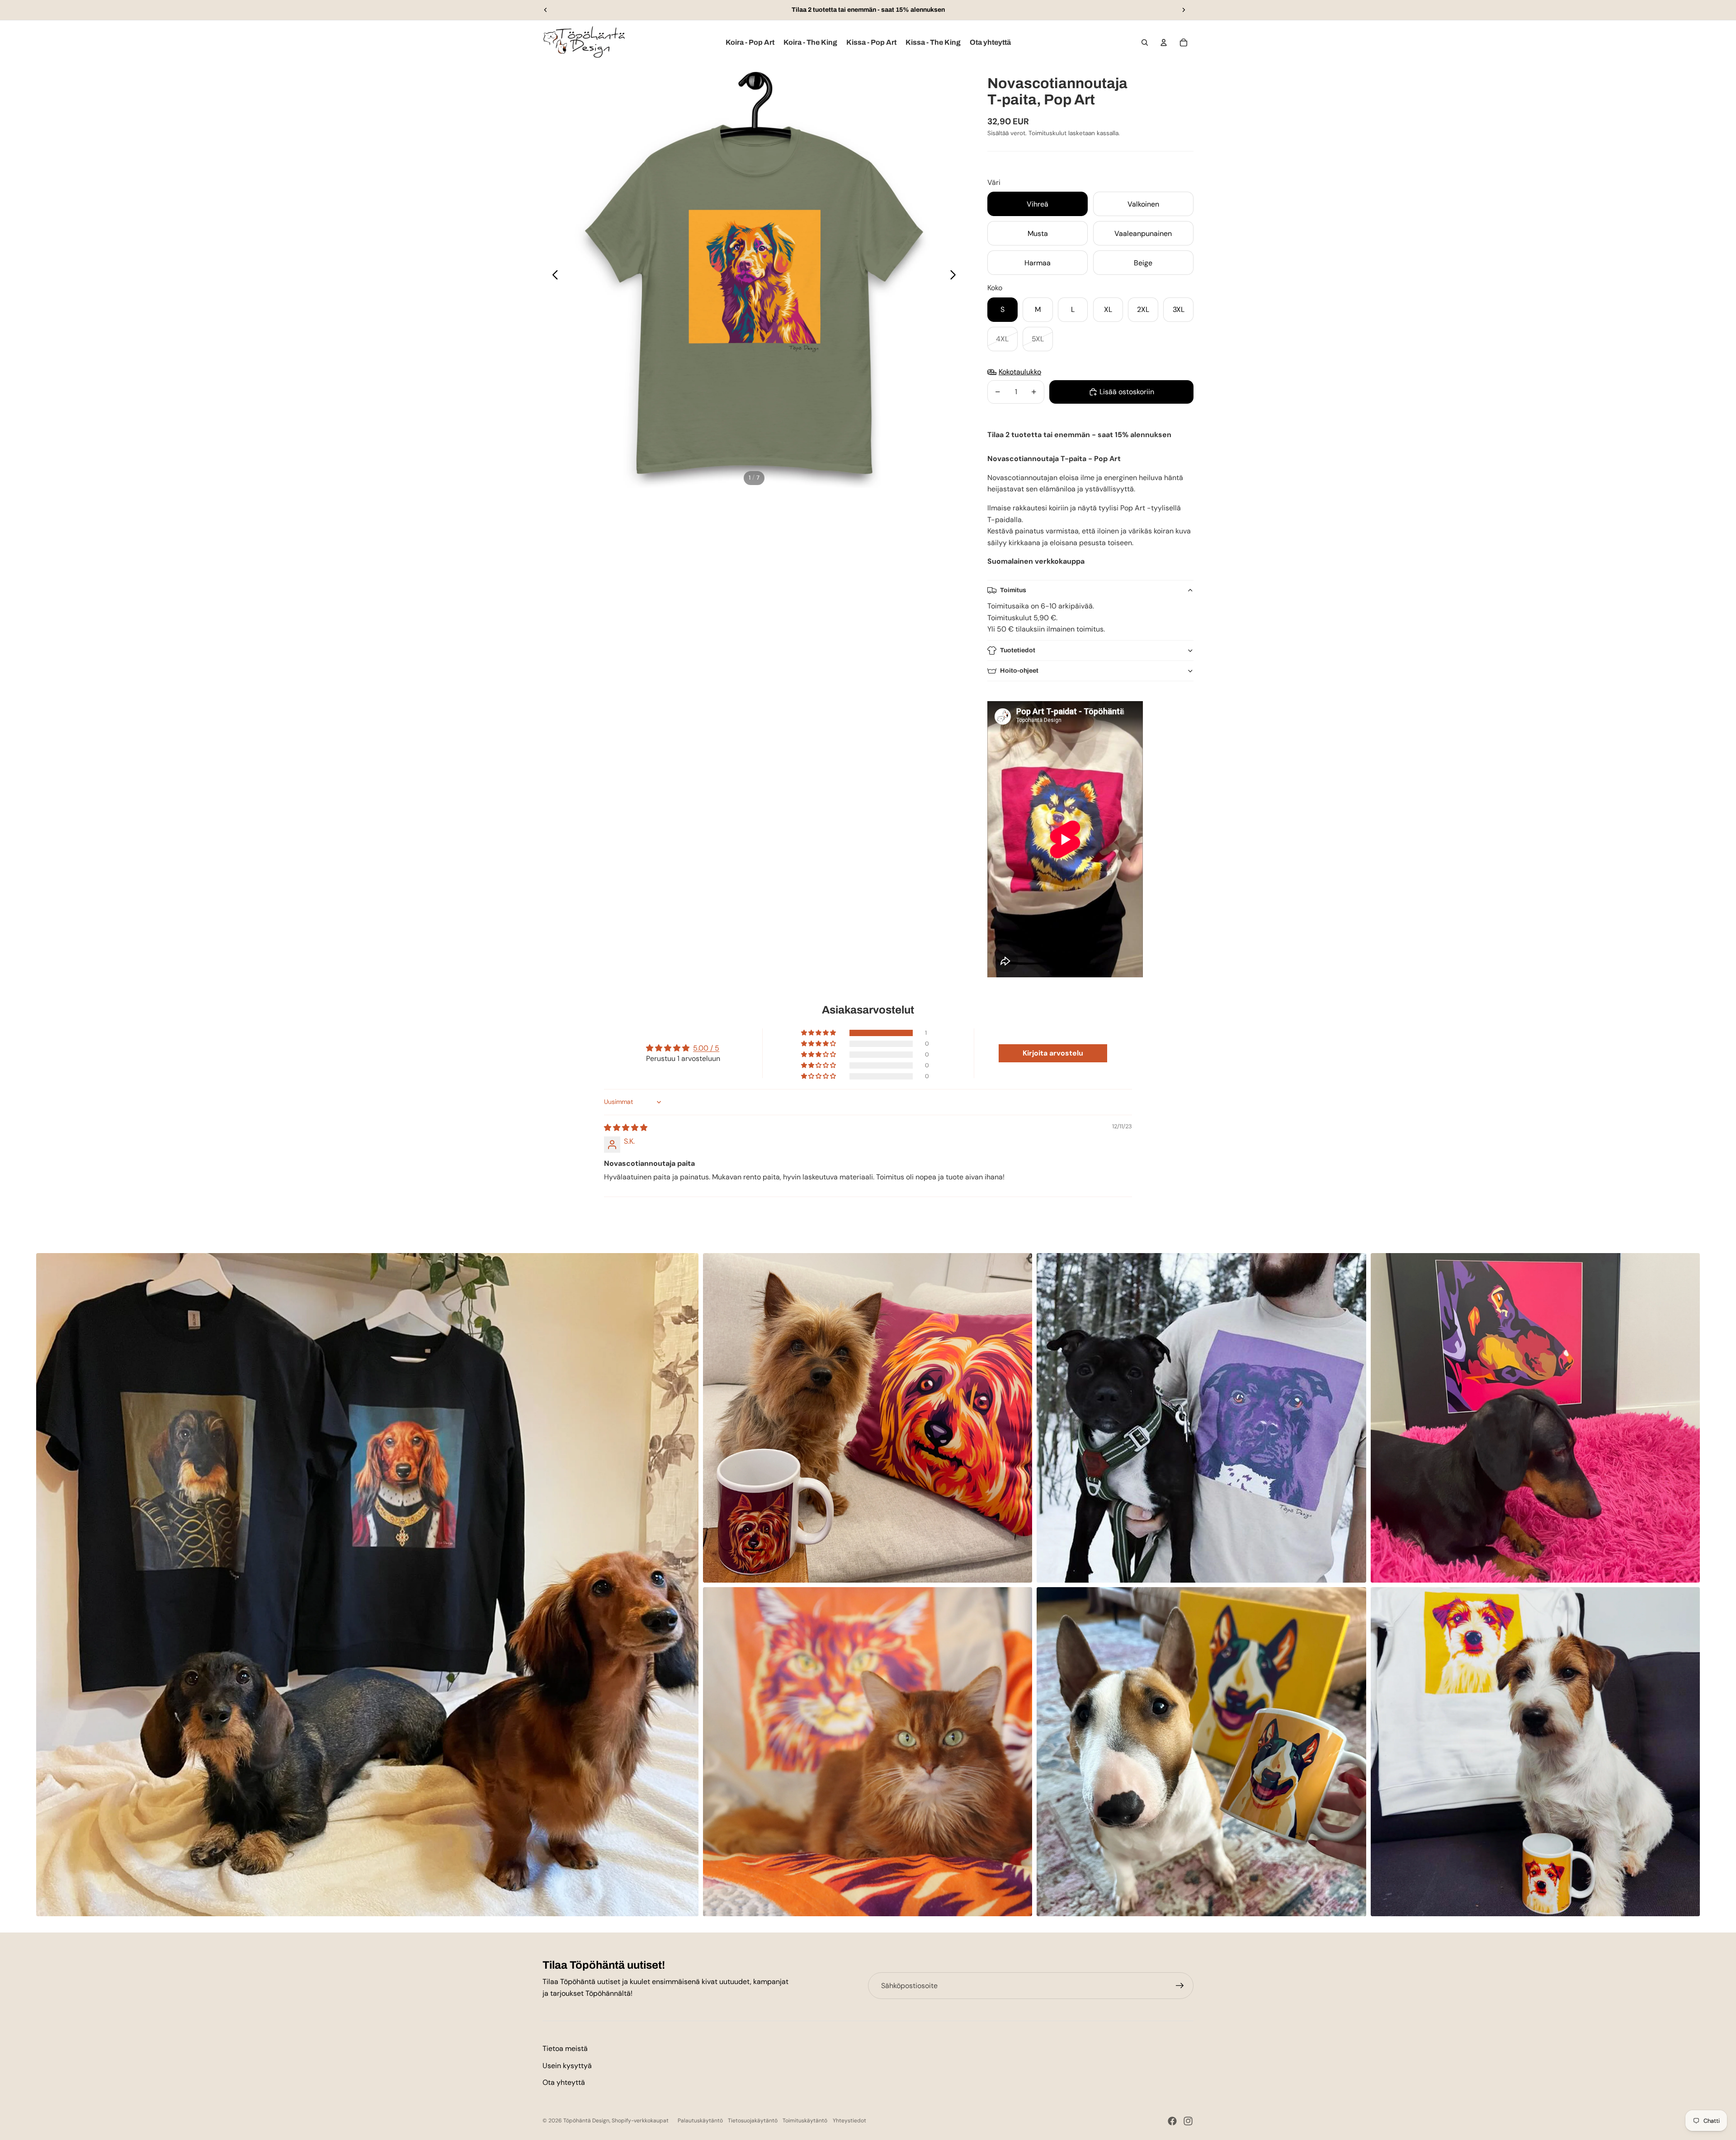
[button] (819, 1033)
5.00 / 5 (706, 1048)
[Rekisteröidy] (1180, 1986)
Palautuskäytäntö (700, 2121)
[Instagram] (1188, 2121)
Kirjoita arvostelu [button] (1053, 1053)
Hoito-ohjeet (1019, 671)
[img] (626, 1128)
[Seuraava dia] (1184, 10)
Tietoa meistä (565, 2048)
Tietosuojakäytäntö (753, 2121)
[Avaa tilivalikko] (1164, 42)
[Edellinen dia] (546, 10)
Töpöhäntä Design (586, 2121)
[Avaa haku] (1145, 42)
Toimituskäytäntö (805, 2121)
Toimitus (1013, 590)
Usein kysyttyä (567, 2066)
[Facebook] (1172, 2121)
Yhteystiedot (849, 2121)
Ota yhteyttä (564, 2082)
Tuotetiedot (1018, 650)
